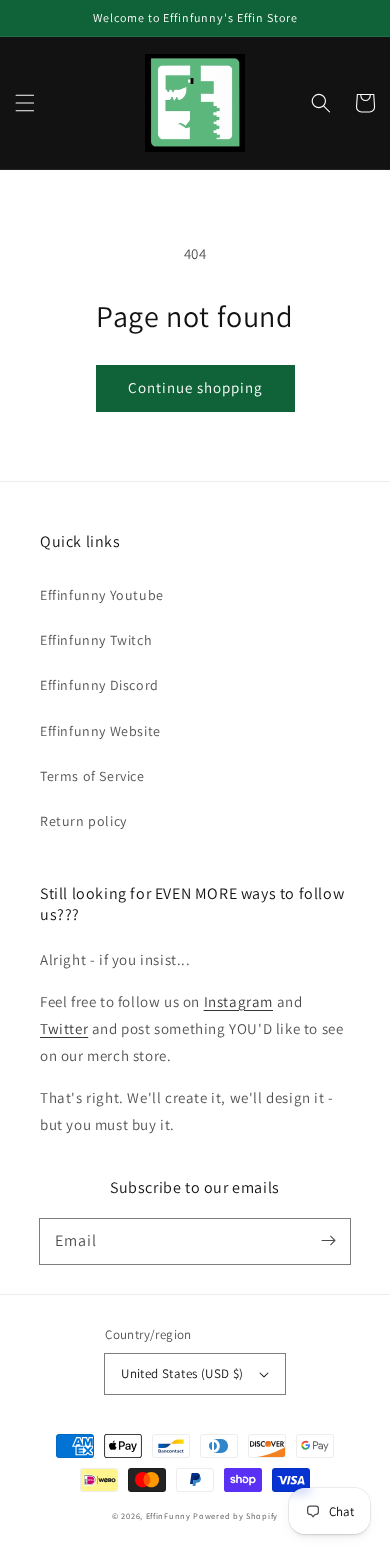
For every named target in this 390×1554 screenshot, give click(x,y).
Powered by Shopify (235, 1515)
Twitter (64, 1028)
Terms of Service (92, 776)
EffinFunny (168, 1515)
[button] (25, 103)
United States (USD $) (182, 1373)
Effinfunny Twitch (96, 640)
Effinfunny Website (100, 731)
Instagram (238, 1001)
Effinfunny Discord (99, 685)
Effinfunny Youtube (102, 595)
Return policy (83, 821)
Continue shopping (195, 387)
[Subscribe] (328, 1241)
